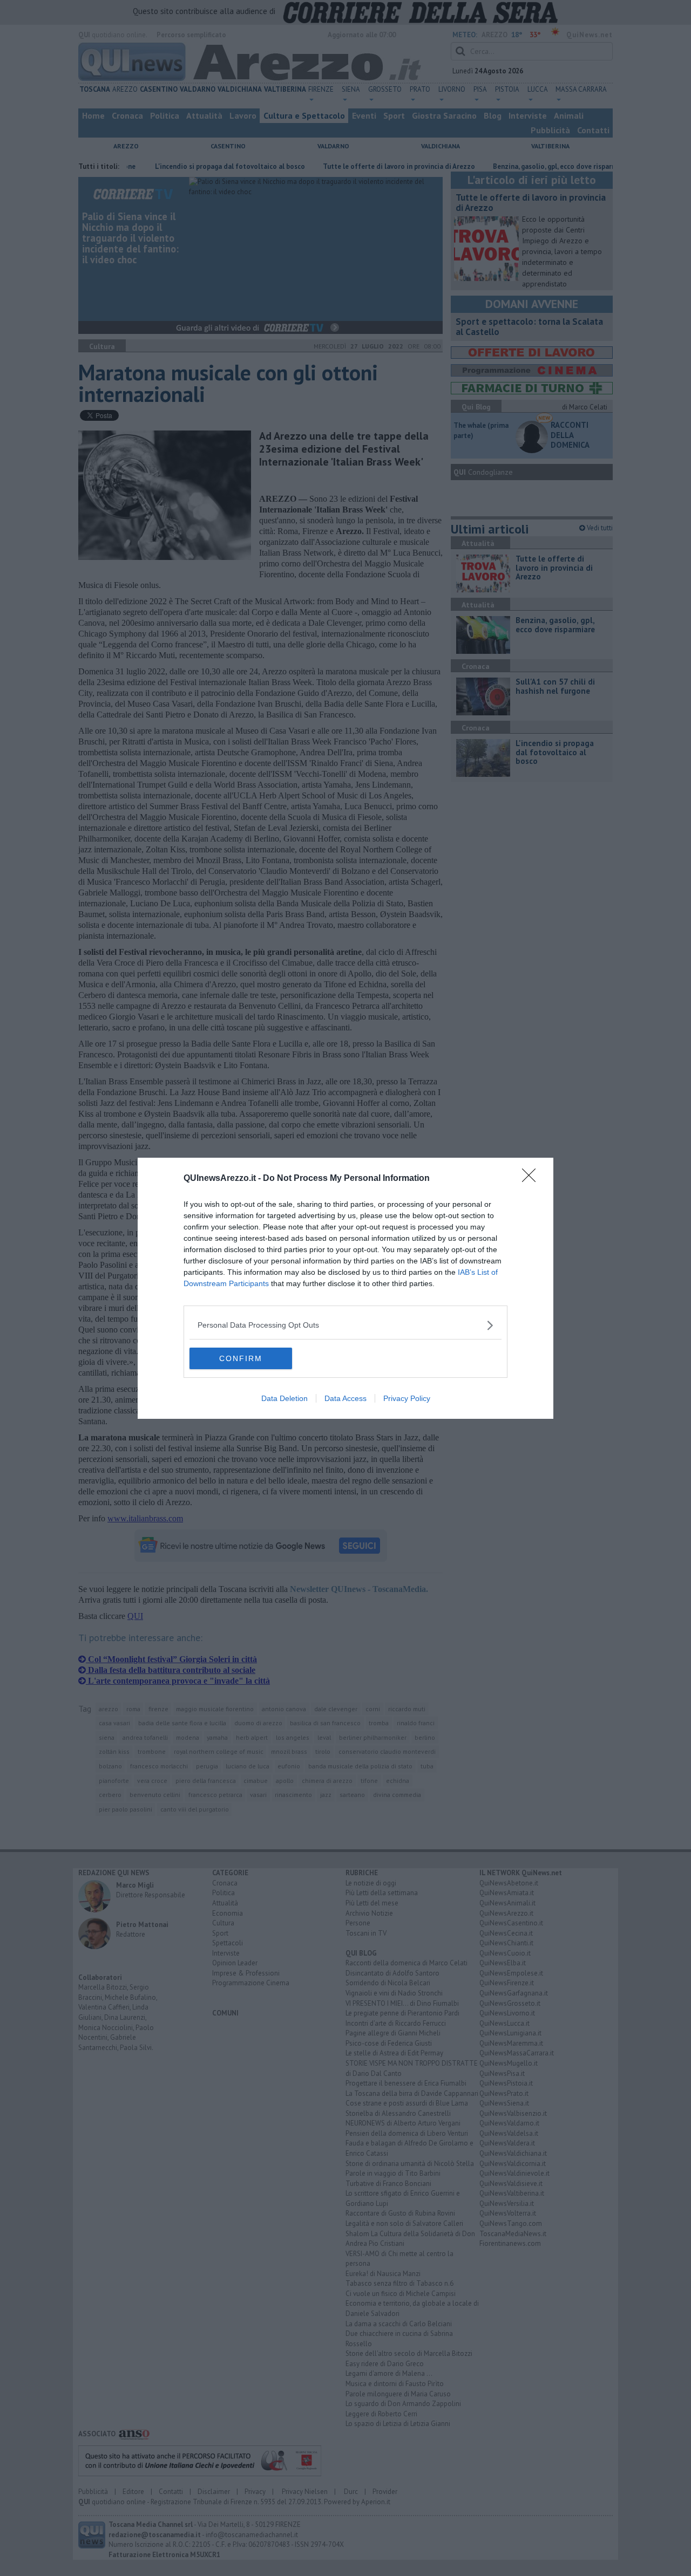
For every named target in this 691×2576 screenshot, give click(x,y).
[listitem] (345, 1325)
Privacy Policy (407, 1398)
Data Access (345, 1398)
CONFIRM (241, 1358)
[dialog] (345, 1288)
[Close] (532, 1179)
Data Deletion (284, 1398)
